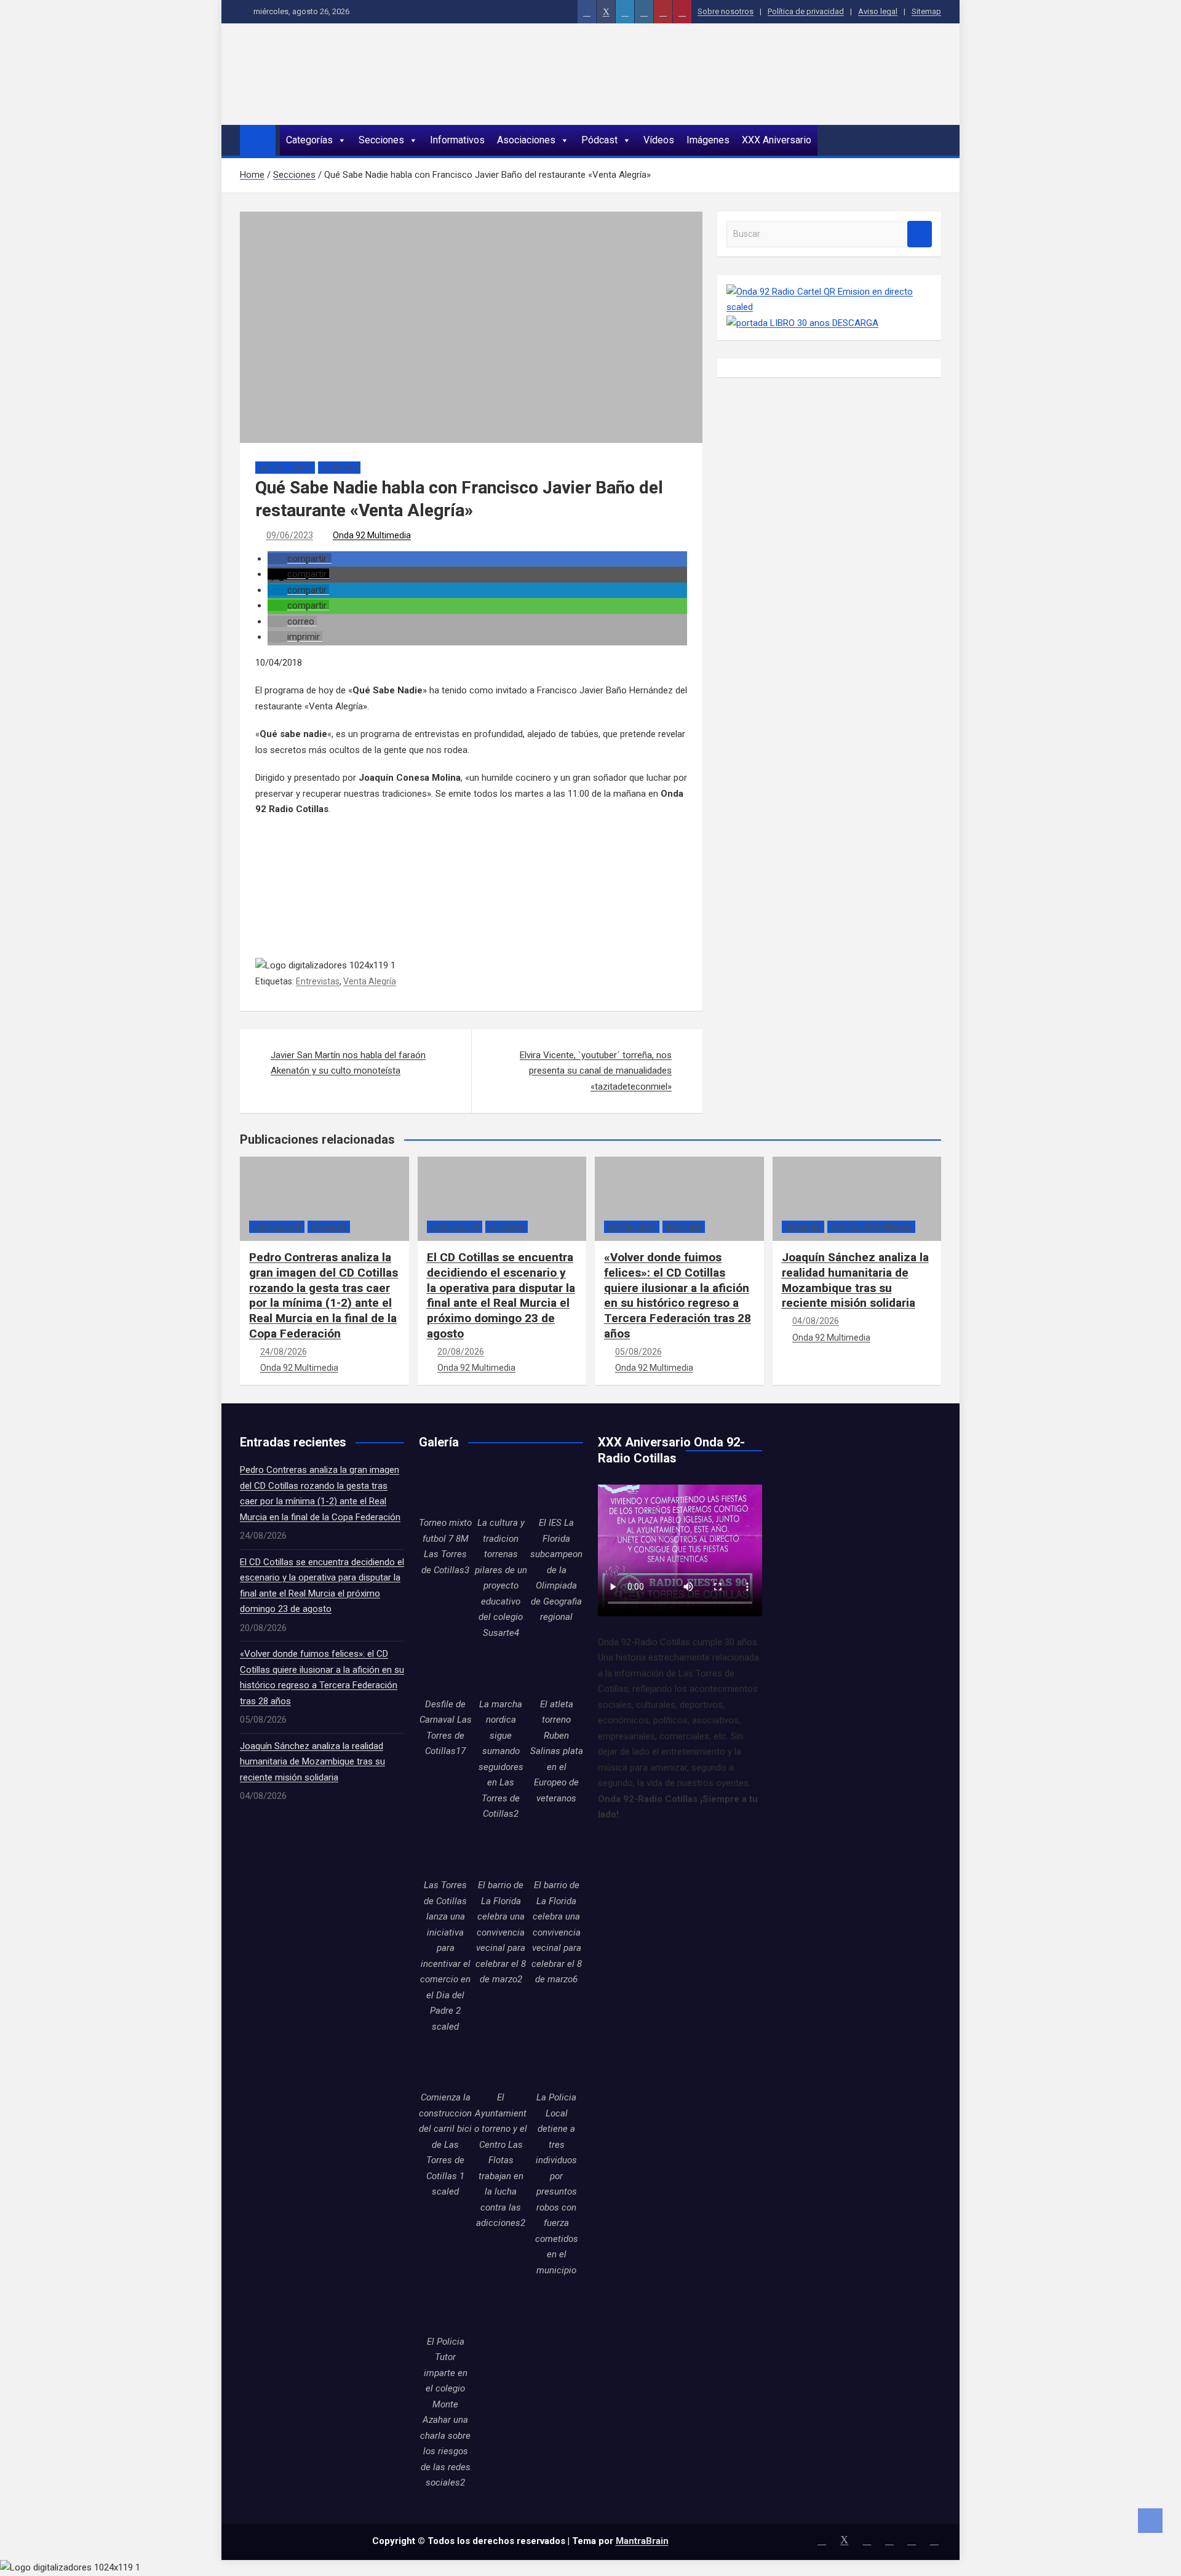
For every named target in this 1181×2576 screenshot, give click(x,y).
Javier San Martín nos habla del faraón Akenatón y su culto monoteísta (348, 1063)
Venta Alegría (370, 981)
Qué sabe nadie (285, 468)
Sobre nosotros (726, 11)
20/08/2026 (461, 1352)
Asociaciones (526, 140)
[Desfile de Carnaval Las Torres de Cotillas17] (445, 1670)
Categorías (309, 140)
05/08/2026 (638, 1352)
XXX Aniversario (777, 140)
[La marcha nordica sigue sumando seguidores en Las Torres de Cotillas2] (501, 1670)
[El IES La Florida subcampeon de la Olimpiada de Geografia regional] (557, 1489)
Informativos (457, 140)
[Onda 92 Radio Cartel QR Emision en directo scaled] (829, 292)
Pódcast (599, 140)
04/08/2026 (816, 1321)
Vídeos (659, 140)
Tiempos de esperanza (871, 1227)
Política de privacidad (806, 11)
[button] (300, 559)
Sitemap (926, 11)
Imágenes (708, 140)
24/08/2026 (284, 1352)
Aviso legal (878, 11)
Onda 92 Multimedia (372, 535)
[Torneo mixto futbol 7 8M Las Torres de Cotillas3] (445, 1489)
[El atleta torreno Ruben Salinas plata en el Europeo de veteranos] (557, 1670)
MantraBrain (642, 2541)
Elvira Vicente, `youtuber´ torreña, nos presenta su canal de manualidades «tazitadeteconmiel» (596, 1071)
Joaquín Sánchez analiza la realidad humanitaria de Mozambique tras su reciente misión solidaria (855, 1280)
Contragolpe (277, 1227)
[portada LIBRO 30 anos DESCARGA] (802, 323)
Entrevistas (318, 981)
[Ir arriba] (1150, 2521)
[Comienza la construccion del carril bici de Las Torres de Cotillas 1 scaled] (445, 2064)
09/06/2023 (290, 535)
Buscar (920, 234)
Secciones (381, 140)
